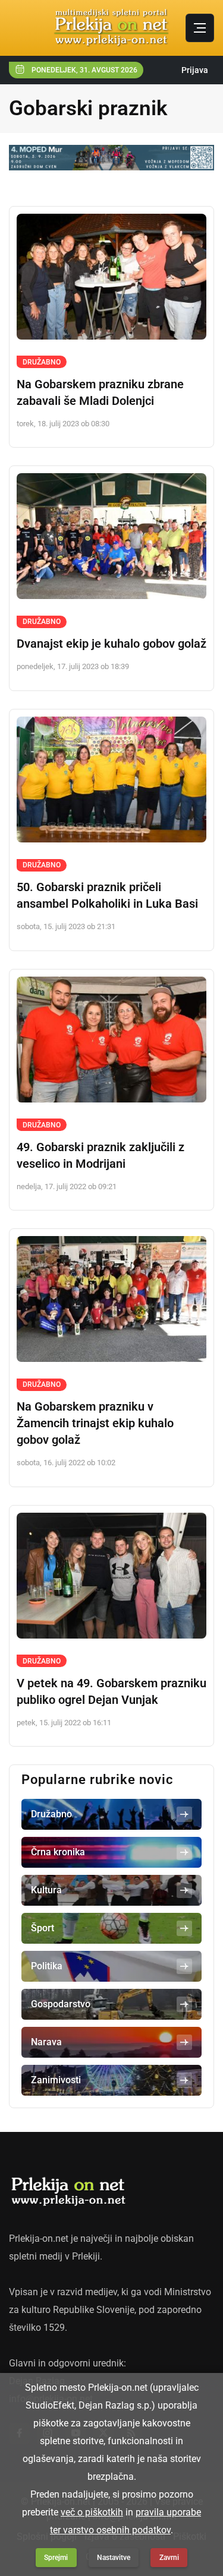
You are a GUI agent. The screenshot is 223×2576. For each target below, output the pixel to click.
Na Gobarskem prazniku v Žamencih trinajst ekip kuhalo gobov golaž (95, 1423)
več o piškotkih (92, 2512)
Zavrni (169, 2558)
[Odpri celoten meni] (200, 28)
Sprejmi (56, 2558)
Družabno (42, 362)
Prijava (195, 70)
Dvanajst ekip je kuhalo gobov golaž (111, 644)
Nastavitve (114, 2558)
